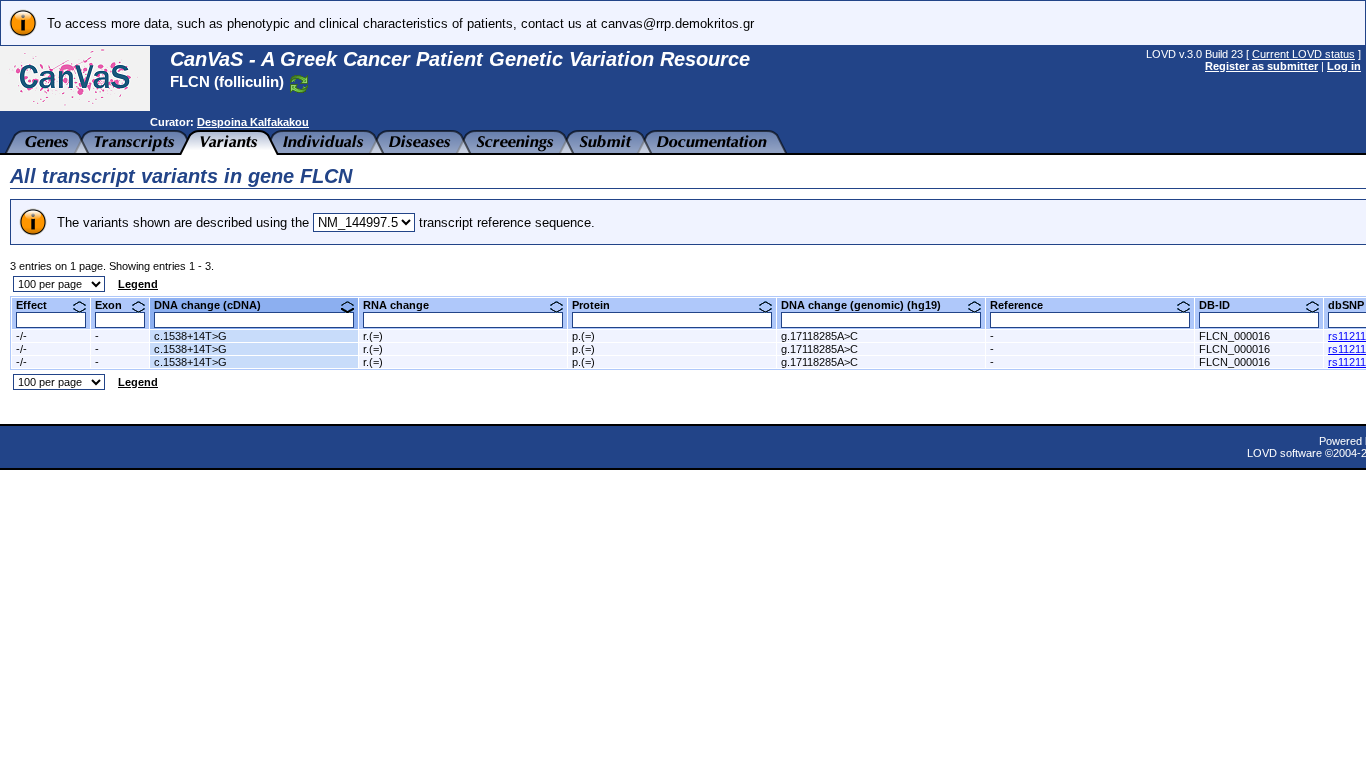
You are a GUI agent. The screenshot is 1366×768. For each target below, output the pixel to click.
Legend (138, 284)
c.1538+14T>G (190, 336)
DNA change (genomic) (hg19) (868, 305)
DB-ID (1222, 305)
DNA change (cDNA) (215, 305)
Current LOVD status (1303, 54)
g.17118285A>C (819, 336)
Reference (1024, 305)
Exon (116, 305)
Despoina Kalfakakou (253, 122)
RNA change (403, 305)
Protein (598, 305)
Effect (39, 305)
